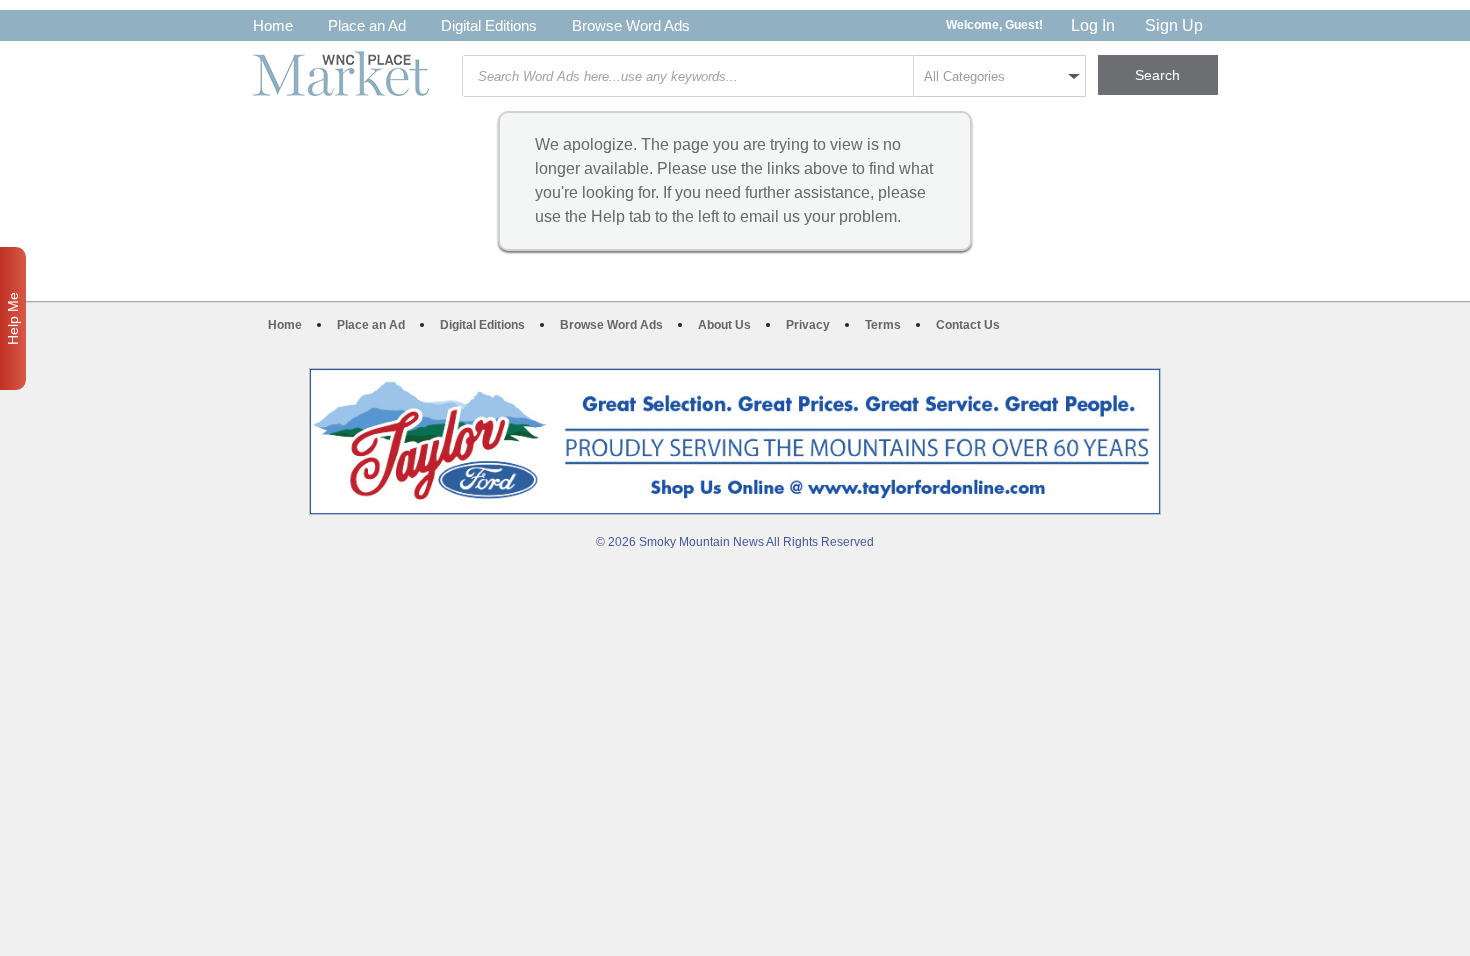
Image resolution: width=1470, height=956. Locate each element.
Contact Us (968, 325)
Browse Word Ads (631, 25)
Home (273, 25)
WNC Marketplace (341, 73)
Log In (1093, 25)
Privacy (808, 325)
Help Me (13, 318)
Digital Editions (489, 25)
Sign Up (1174, 25)
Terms (883, 325)
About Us (724, 325)
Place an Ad (367, 25)
